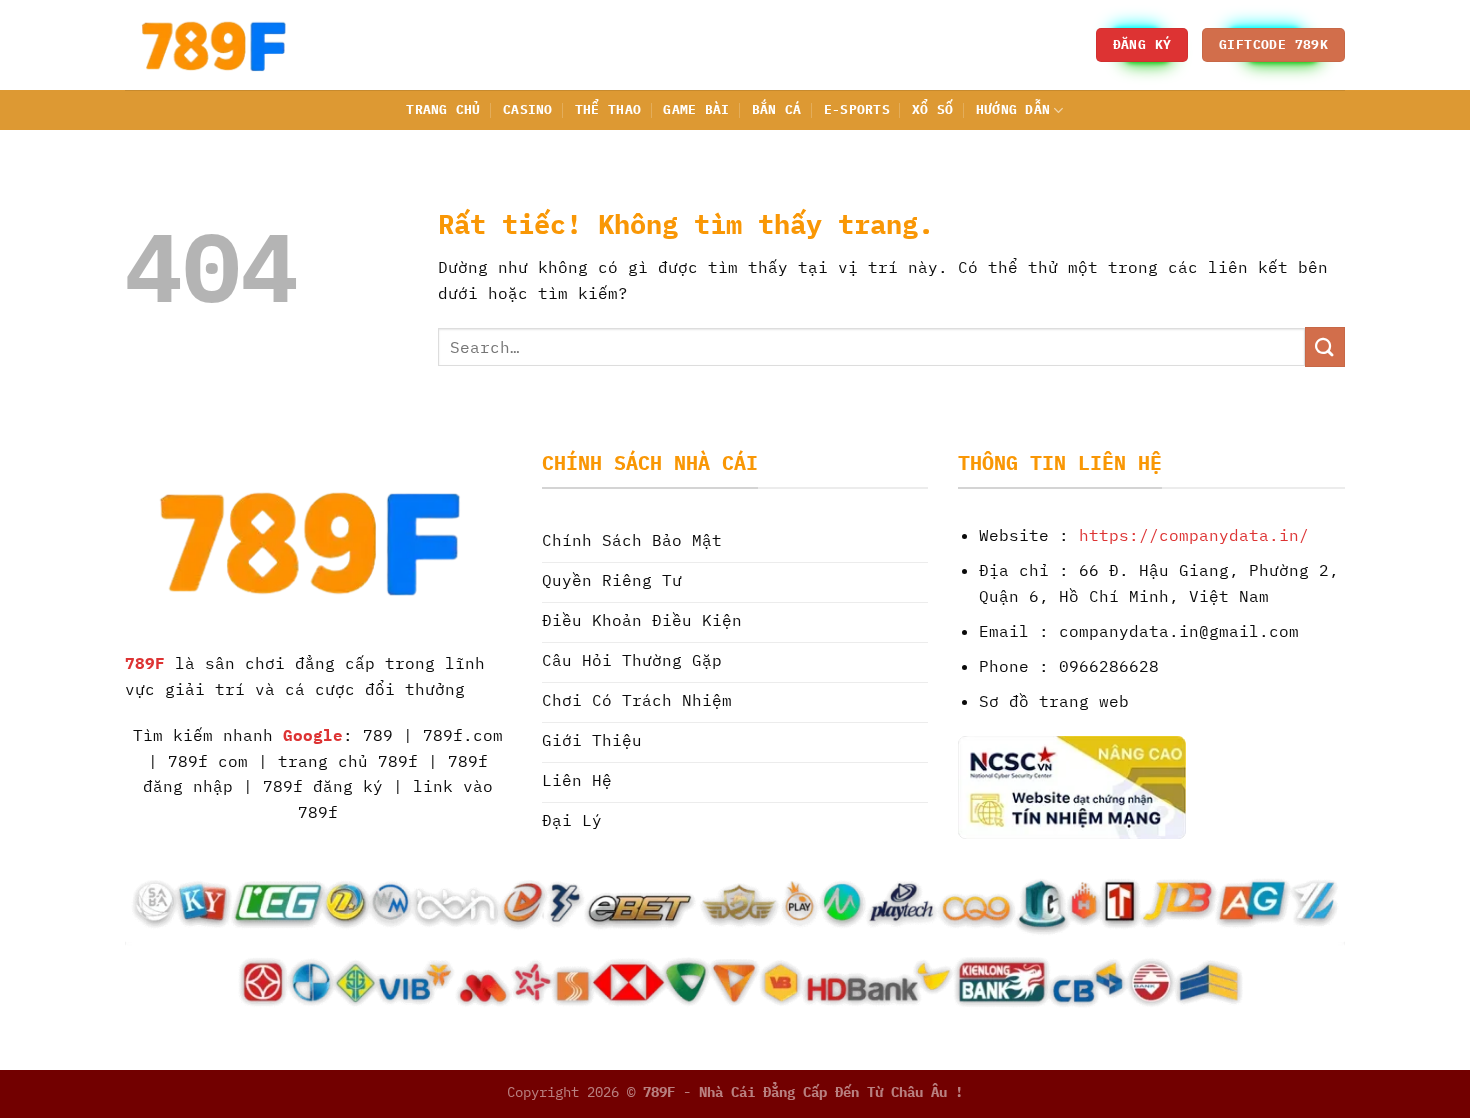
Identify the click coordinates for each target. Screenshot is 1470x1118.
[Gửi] (1325, 346)
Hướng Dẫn (1013, 109)
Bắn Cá (777, 109)
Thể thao (608, 109)
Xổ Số (932, 109)
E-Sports (857, 109)
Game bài (696, 109)
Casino (528, 109)
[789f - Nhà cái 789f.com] (225, 45)
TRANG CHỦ (443, 109)
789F (145, 663)
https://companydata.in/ (1194, 535)
